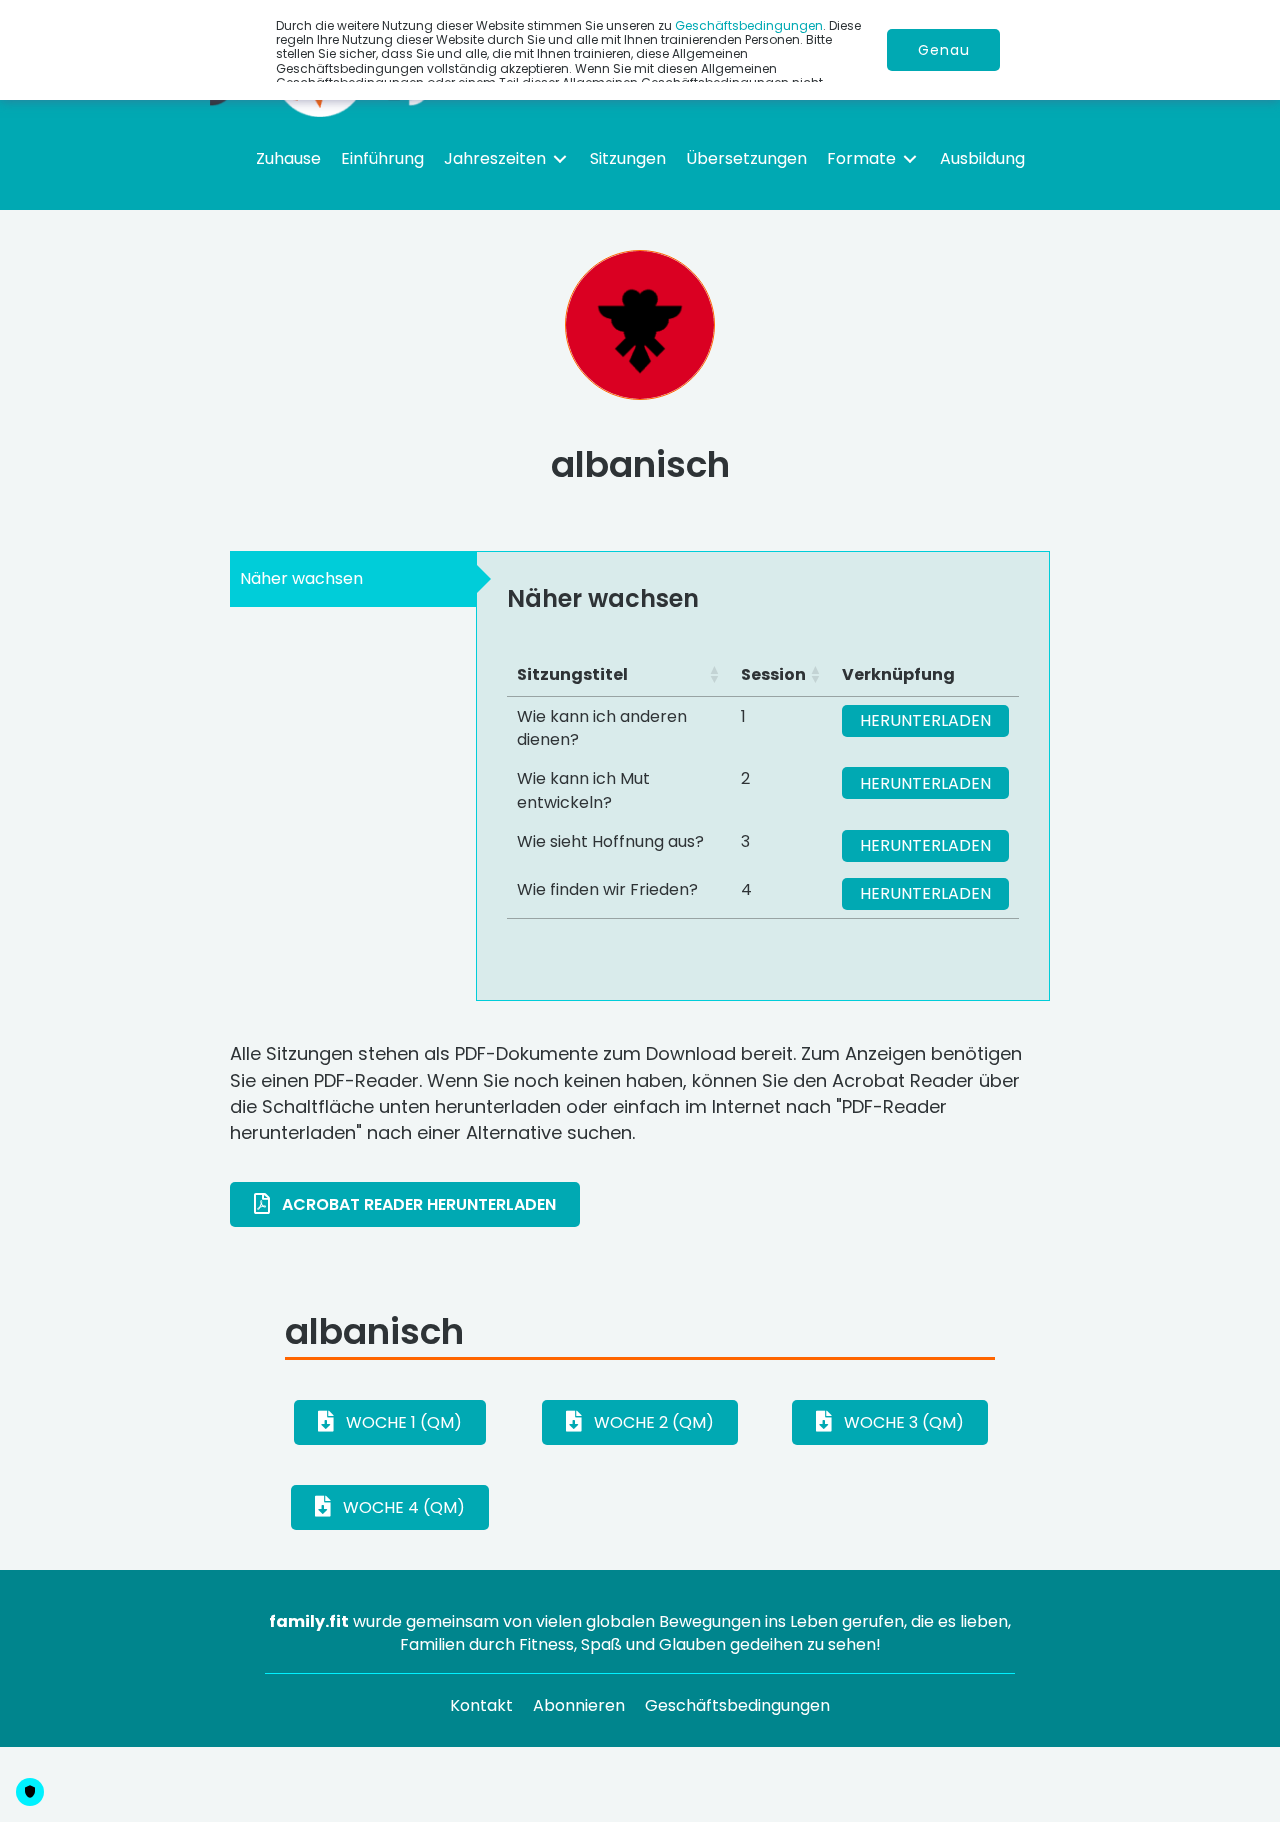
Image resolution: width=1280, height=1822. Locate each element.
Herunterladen (925, 720)
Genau (944, 50)
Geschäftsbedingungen (749, 25)
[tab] (353, 579)
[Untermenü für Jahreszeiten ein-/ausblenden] (560, 158)
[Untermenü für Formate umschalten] (910, 158)
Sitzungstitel (572, 674)
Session (773, 674)
